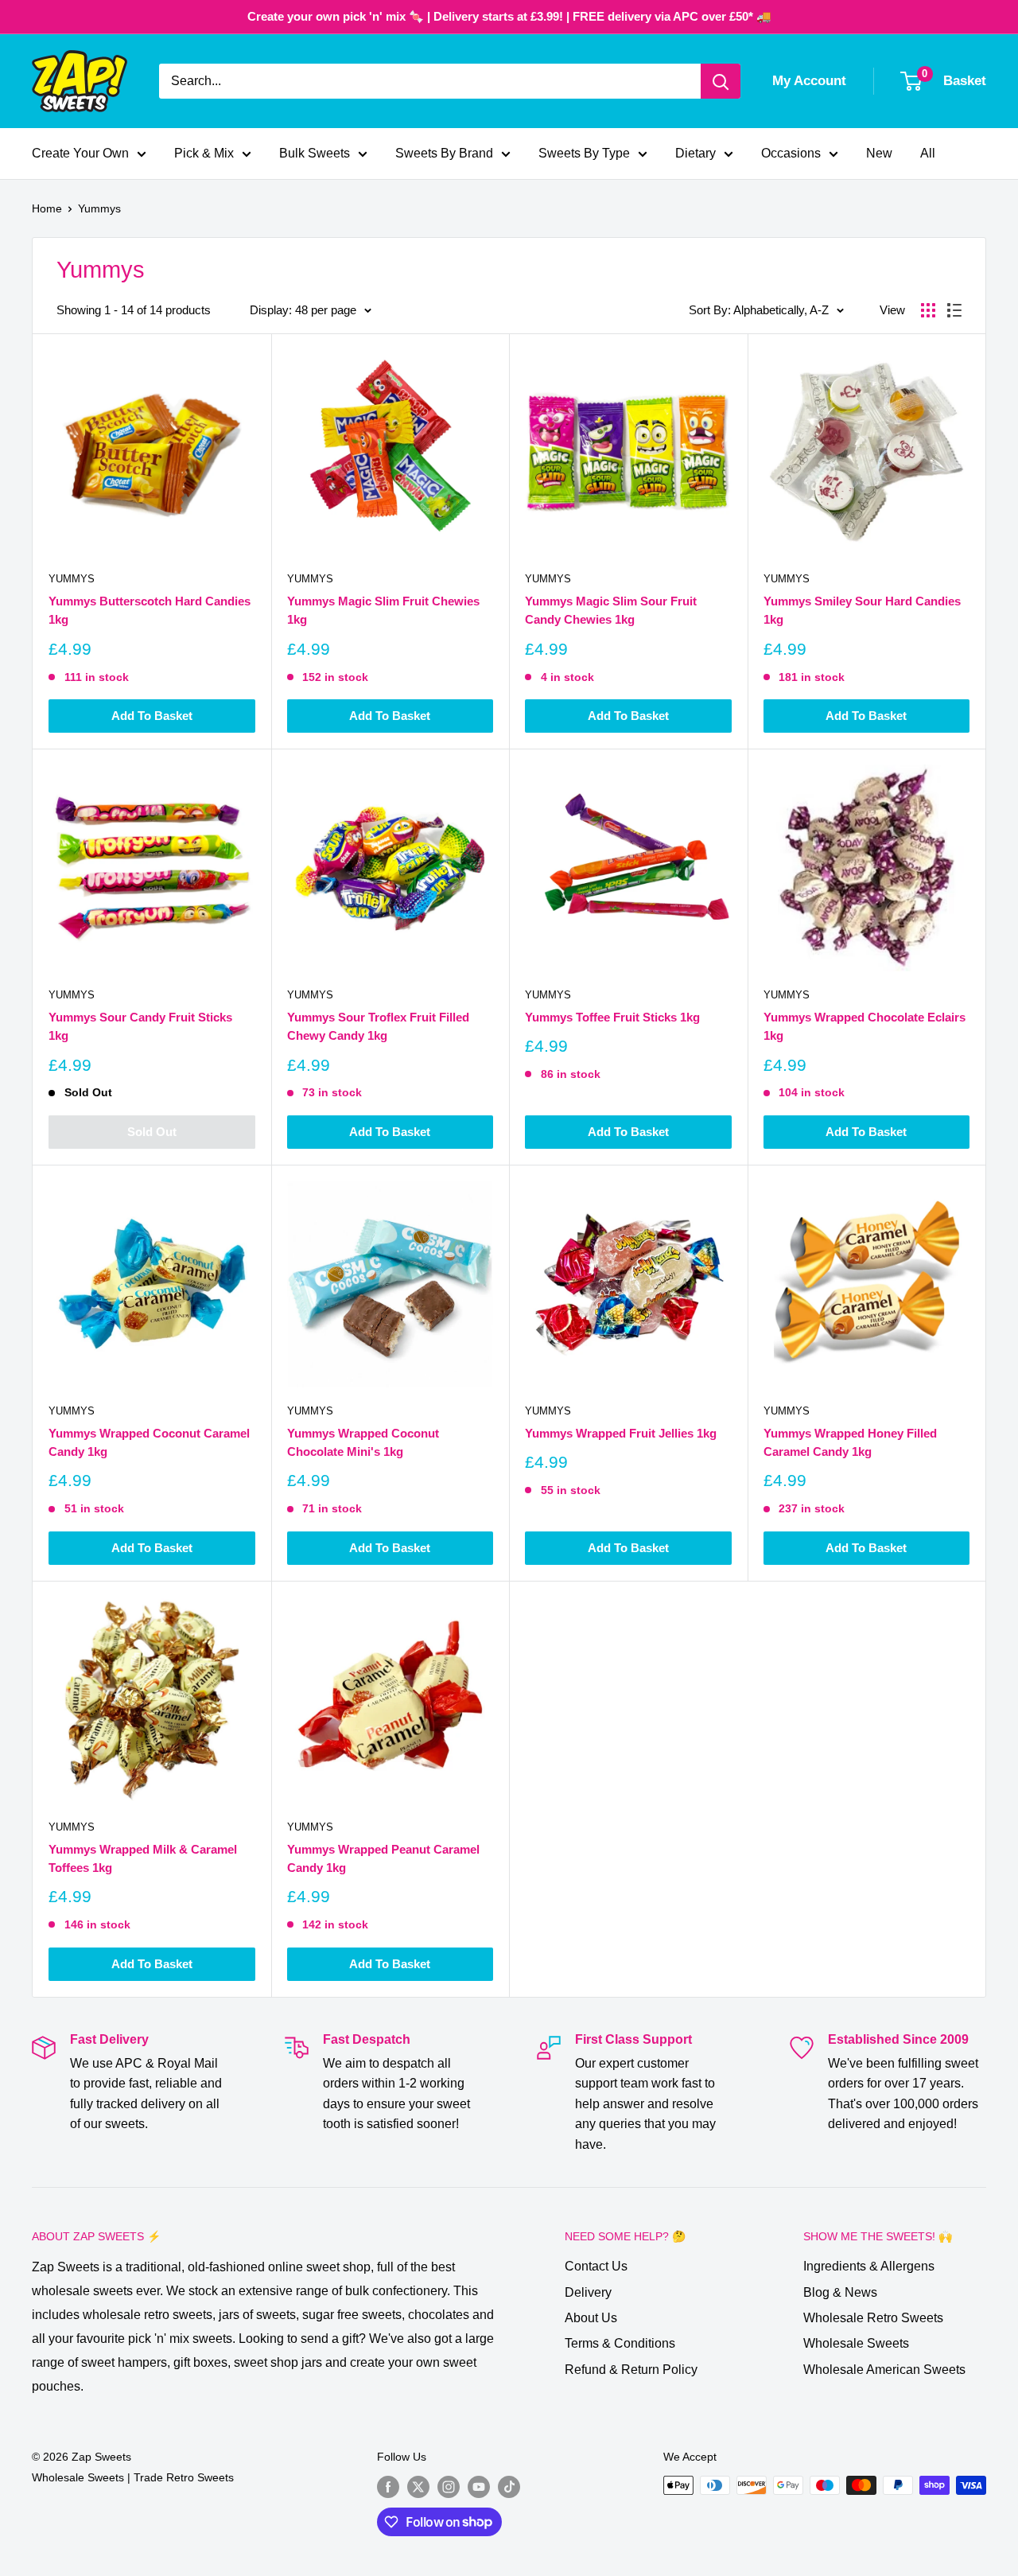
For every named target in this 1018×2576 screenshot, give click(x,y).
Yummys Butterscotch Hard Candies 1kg (150, 610)
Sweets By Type (584, 153)
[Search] (721, 81)
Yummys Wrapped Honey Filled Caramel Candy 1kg (850, 1442)
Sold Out (152, 1132)
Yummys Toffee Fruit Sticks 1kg (612, 1017)
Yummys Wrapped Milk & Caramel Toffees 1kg (143, 1858)
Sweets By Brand (444, 153)
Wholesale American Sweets (884, 2370)
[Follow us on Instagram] (449, 2487)
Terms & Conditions (620, 2343)
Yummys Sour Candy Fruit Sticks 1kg (140, 1026)
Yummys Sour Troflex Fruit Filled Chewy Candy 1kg (378, 1026)
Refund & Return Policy (631, 2370)
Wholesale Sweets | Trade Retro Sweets (133, 2477)
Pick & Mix (204, 153)
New (879, 153)
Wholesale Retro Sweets (873, 2318)
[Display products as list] (954, 310)
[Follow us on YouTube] (479, 2487)
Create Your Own (80, 153)
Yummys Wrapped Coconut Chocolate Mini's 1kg (363, 1442)
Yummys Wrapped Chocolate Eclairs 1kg (865, 1026)
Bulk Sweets (315, 153)
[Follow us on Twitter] (418, 2487)
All (928, 153)
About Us (591, 2318)
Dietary (696, 153)
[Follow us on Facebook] (388, 2487)
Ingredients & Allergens (869, 2266)
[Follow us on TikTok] (509, 2487)
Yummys (99, 208)
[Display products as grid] (928, 310)
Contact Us (596, 2266)
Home (47, 208)
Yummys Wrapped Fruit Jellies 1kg (621, 1433)
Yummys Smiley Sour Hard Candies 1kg (862, 610)
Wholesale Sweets (856, 2343)
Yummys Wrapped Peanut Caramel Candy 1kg (383, 1858)
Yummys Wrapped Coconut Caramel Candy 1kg (149, 1442)
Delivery (588, 2292)
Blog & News (840, 2292)
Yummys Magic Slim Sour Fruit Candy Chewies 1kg (611, 610)
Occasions (791, 153)
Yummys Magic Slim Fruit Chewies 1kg (383, 610)
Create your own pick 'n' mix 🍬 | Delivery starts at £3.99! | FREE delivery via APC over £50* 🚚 (509, 16)
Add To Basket (152, 716)
